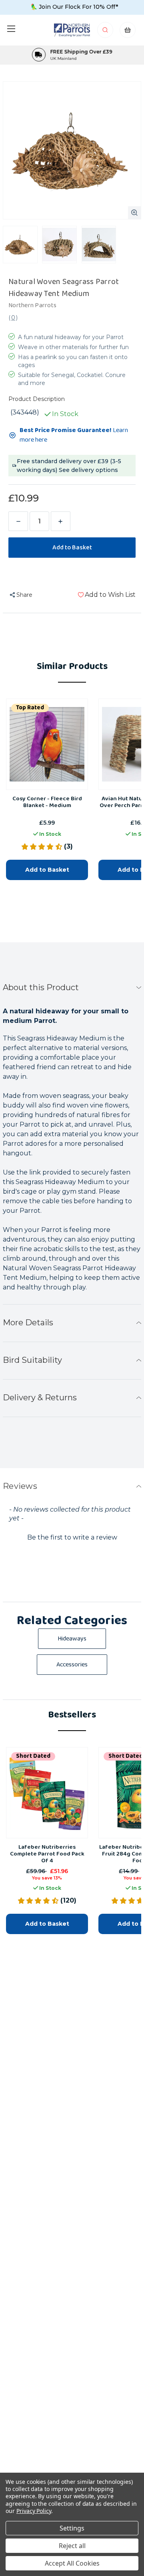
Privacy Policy (34, 2511)
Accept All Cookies (72, 2563)
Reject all (72, 2546)
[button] (72, 1537)
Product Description (37, 399)
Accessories (72, 1665)
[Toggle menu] (11, 29)
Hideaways (72, 1639)
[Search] (106, 32)
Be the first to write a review (72, 1537)
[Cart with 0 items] (128, 32)
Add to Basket (47, 870)
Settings (72, 2528)
